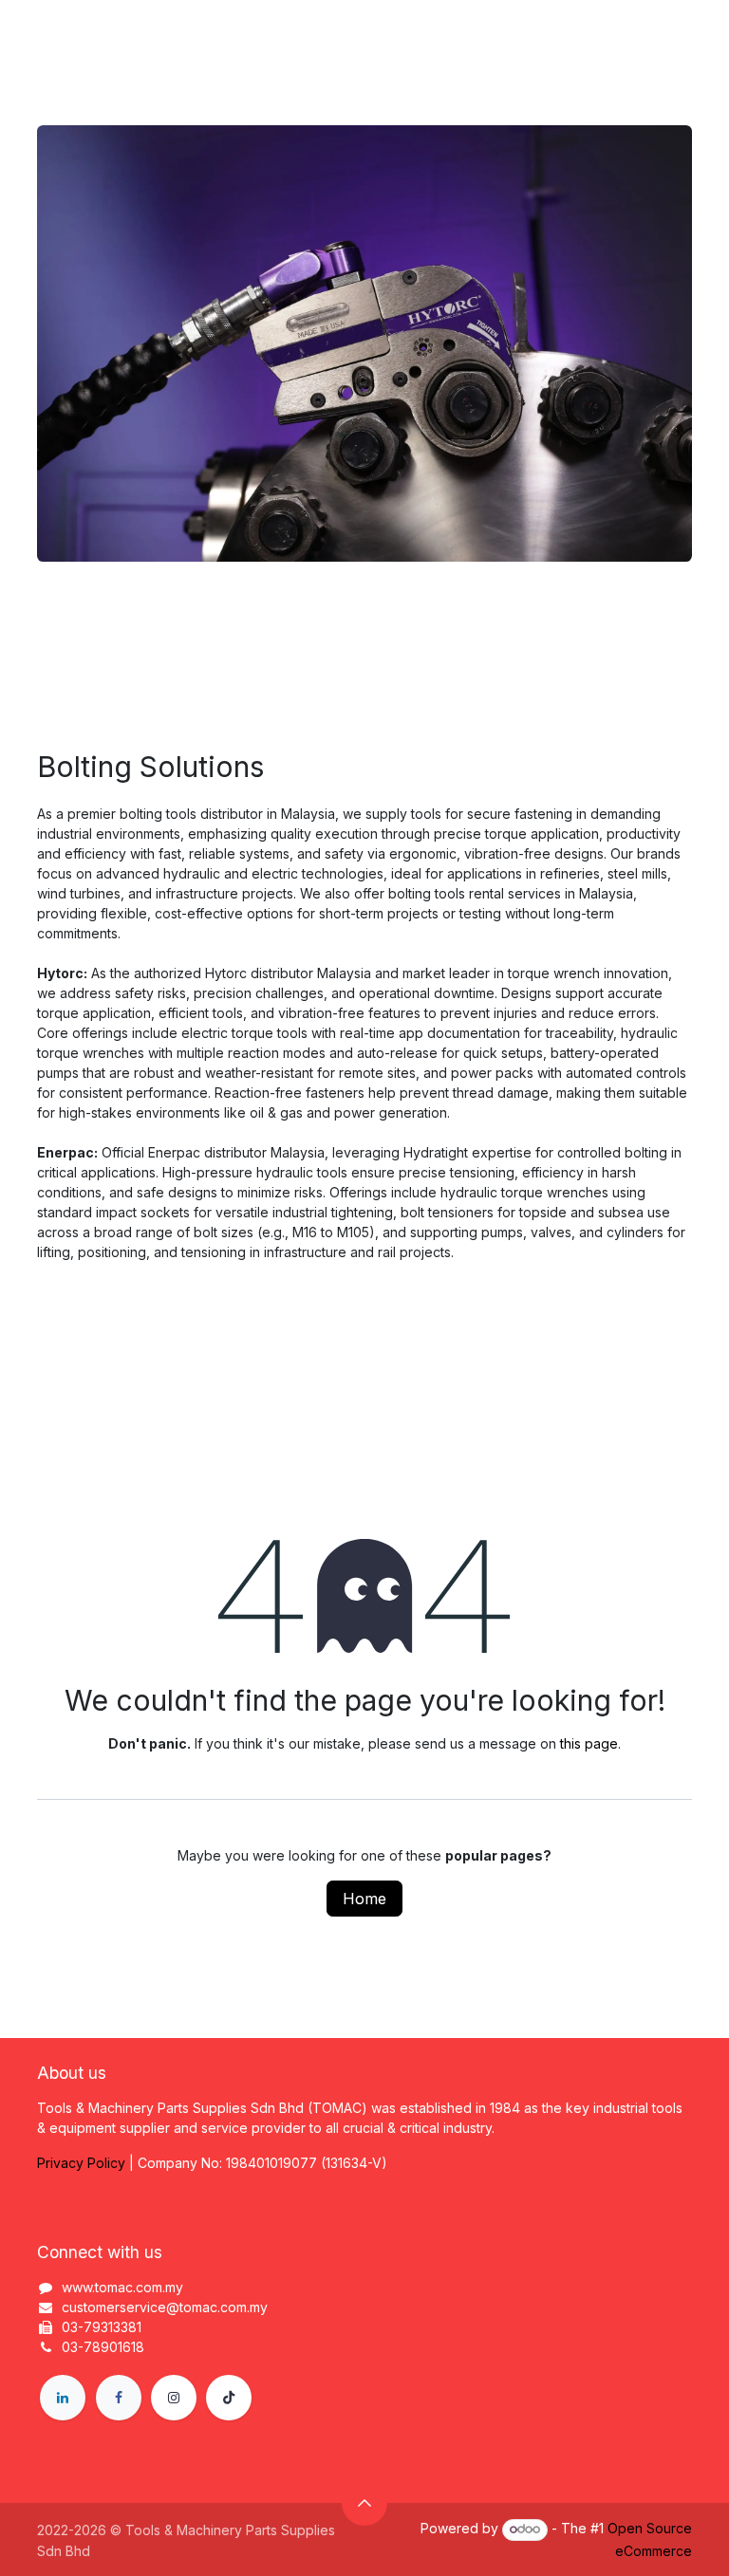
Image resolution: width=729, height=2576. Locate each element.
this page (589, 1743)
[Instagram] (174, 2398)
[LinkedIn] (63, 2398)
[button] (364, 2503)
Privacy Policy (81, 2163)
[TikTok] (229, 2398)
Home (364, 1899)
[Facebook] (119, 2398)
